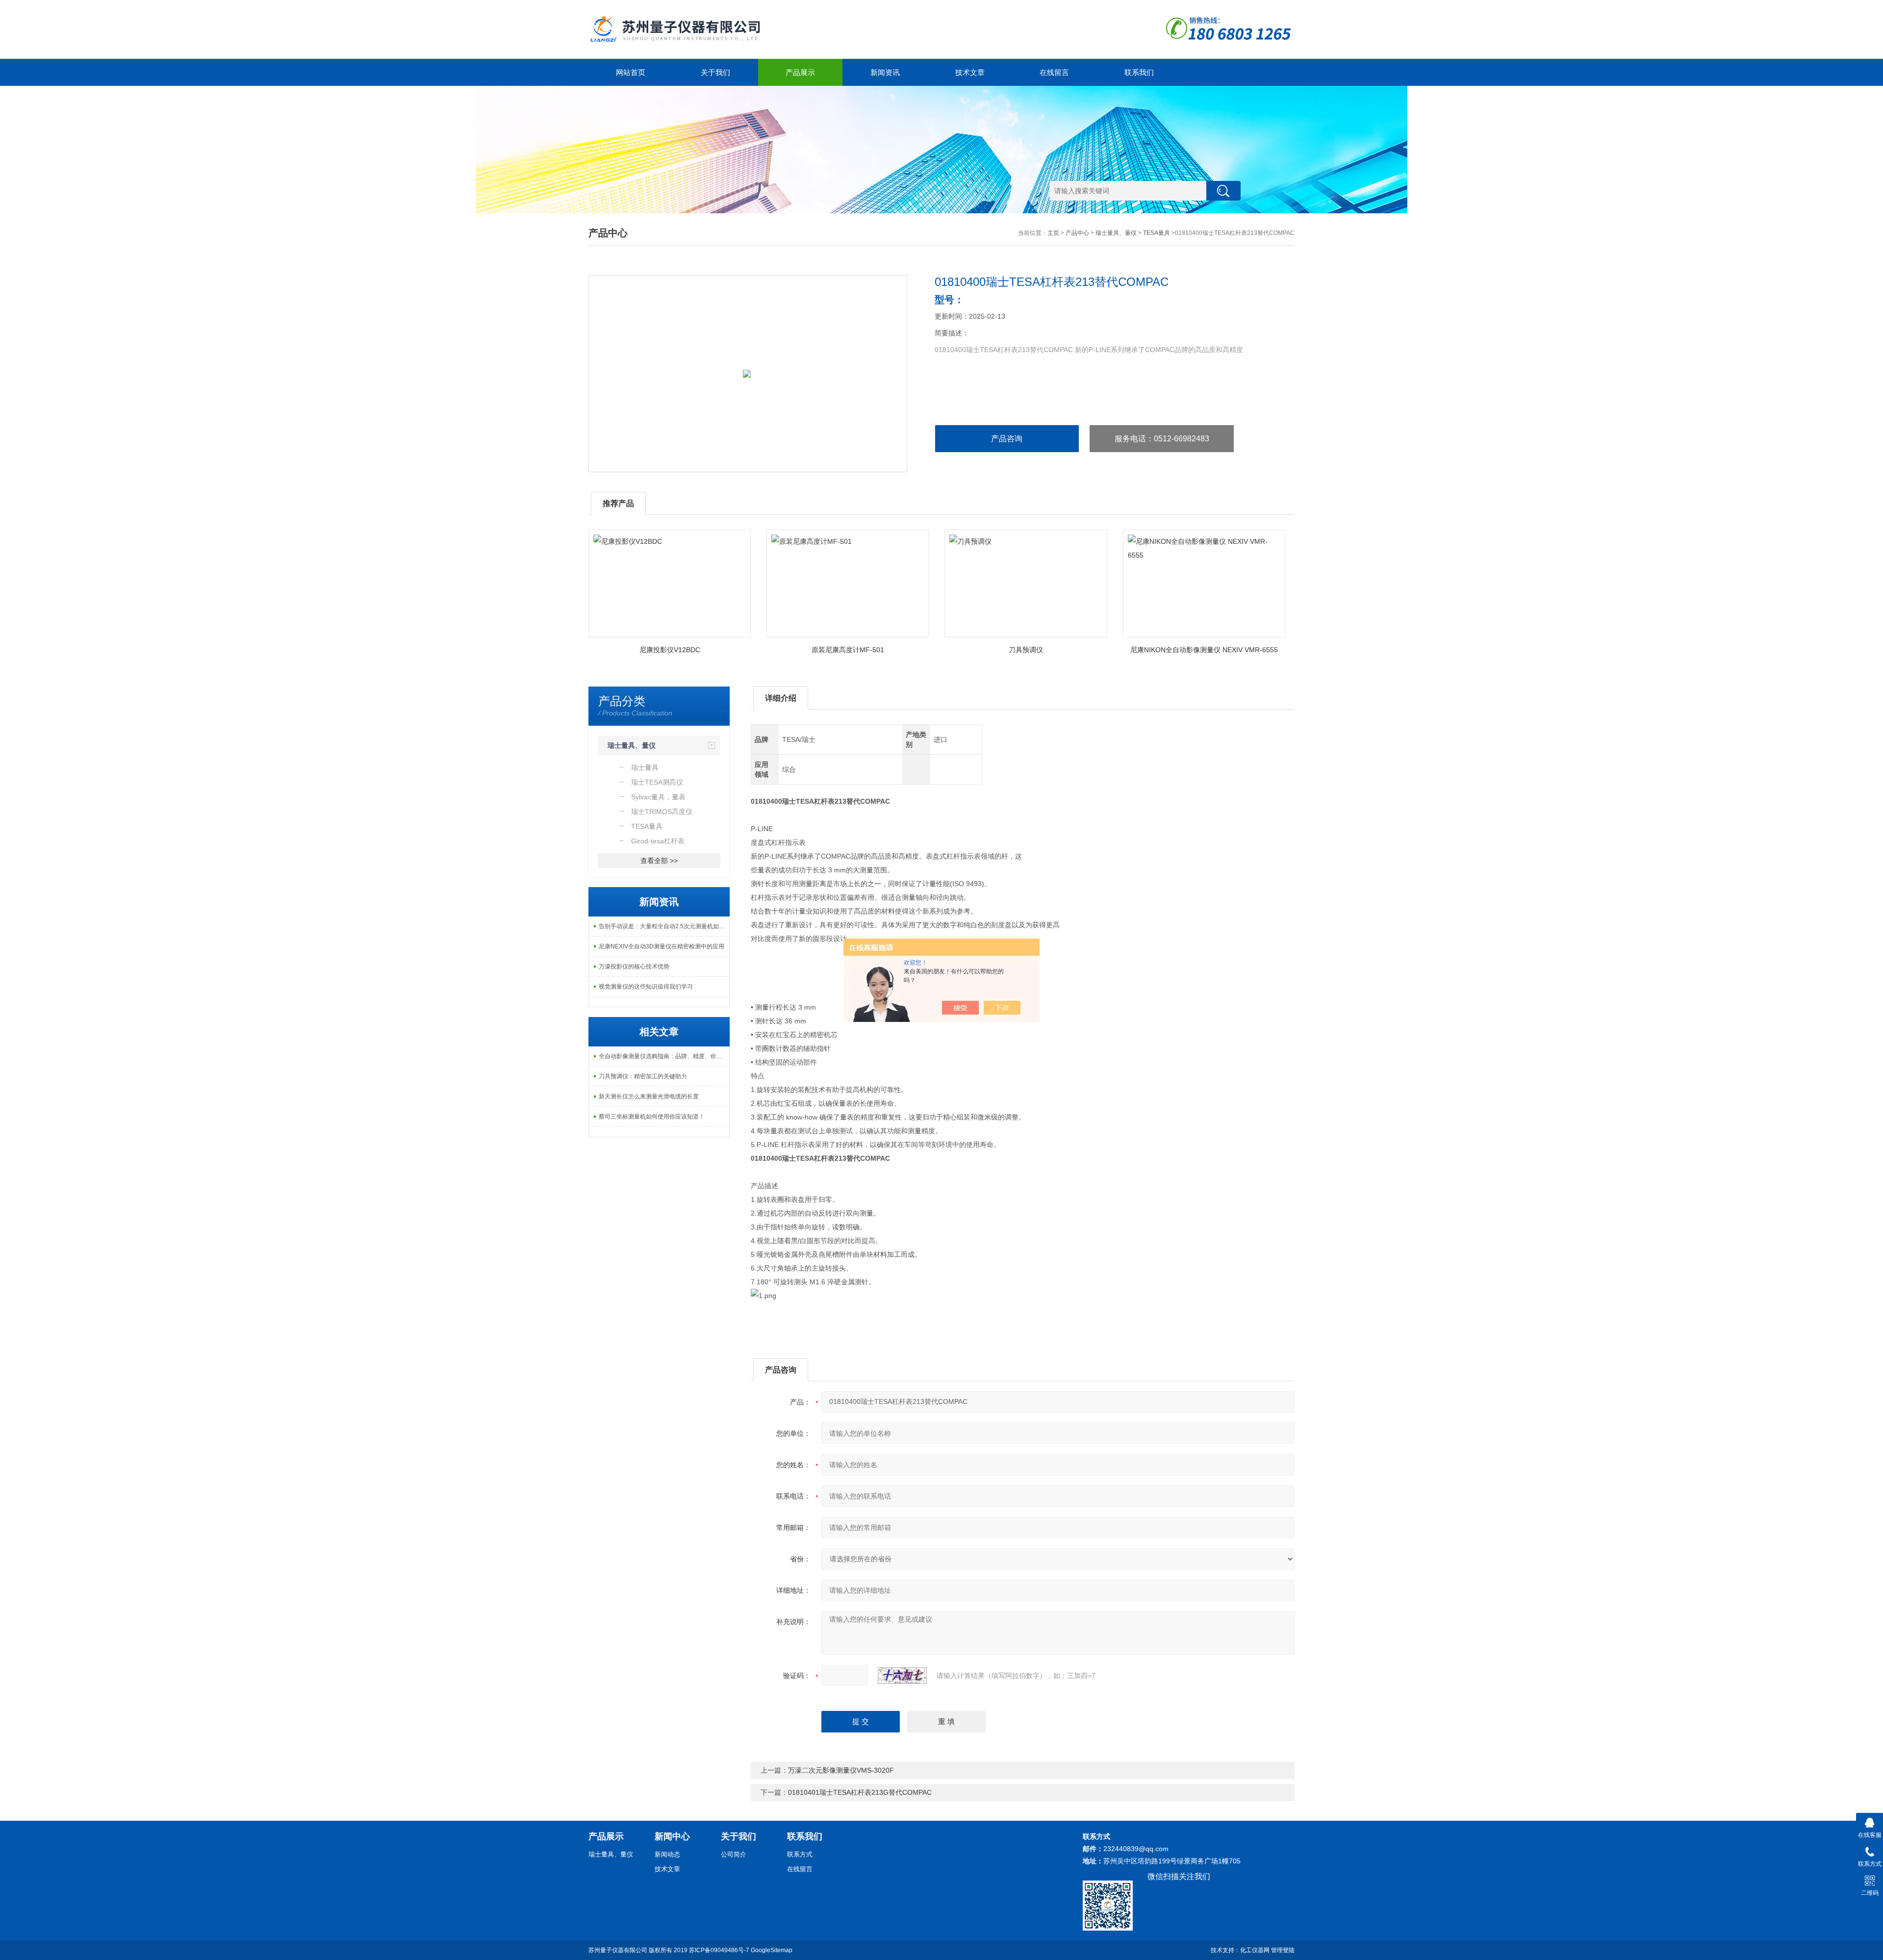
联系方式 (800, 1854)
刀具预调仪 (1026, 650)
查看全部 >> (659, 861)
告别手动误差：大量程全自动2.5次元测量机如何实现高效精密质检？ (664, 926)
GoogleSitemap (772, 1950)
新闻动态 (667, 1854)
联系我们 (1139, 72)
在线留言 (1054, 72)
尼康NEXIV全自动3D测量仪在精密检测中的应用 (662, 946)
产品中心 (1077, 233)
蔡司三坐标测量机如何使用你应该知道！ (652, 1117)
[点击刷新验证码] (902, 1676)
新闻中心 (672, 1836)
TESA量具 (1157, 233)
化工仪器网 (1255, 1950)
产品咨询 (1007, 439)
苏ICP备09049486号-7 (719, 1950)
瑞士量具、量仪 (1116, 233)
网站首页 (631, 72)
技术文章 (970, 72)
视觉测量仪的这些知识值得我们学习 (646, 987)
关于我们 (715, 72)
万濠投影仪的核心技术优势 (634, 967)
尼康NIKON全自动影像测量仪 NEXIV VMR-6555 (1204, 650)
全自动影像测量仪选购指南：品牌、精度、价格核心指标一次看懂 (664, 1056)
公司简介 (734, 1854)
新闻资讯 (885, 72)
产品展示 (800, 72)
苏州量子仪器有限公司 (618, 1950)
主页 (1053, 233)
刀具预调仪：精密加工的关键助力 (643, 1076)
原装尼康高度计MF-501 (848, 650)
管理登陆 (1283, 1950)
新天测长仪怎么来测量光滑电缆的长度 (649, 1096)
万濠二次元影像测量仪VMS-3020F (841, 1770)
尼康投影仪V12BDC (670, 650)
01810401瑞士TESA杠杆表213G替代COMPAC (860, 1792)
